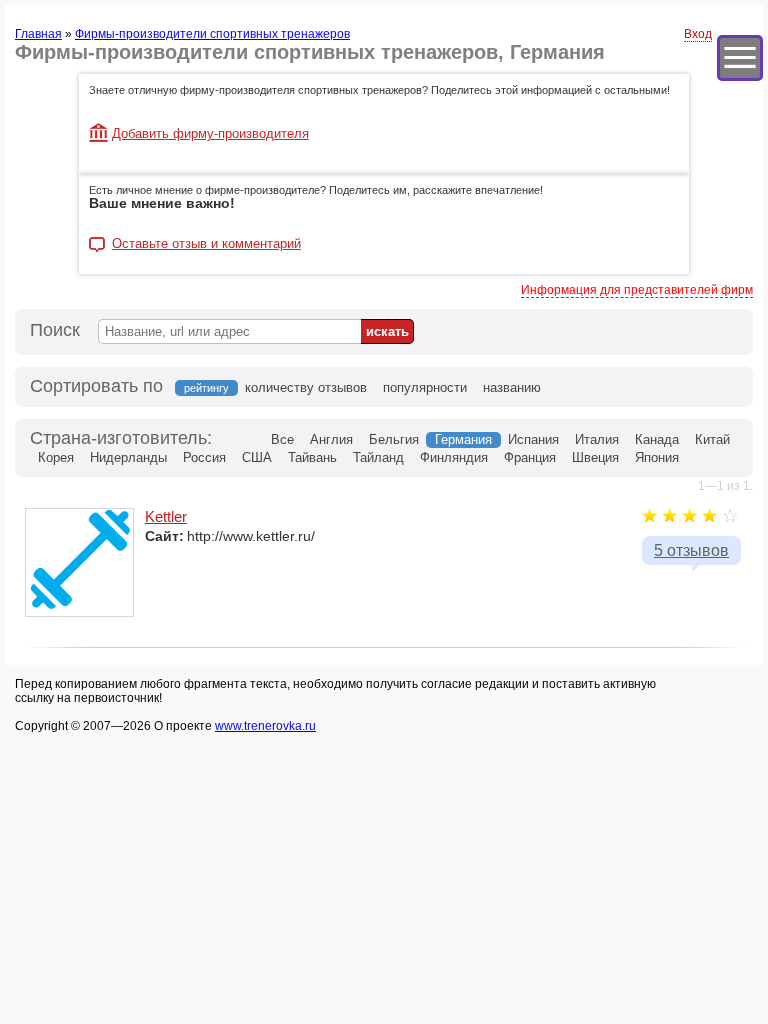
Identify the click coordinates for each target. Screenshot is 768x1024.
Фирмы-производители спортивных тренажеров (212, 34)
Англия (331, 439)
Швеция (595, 457)
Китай (712, 439)
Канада (657, 439)
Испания (533, 439)
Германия (463, 439)
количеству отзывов (306, 387)
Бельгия (394, 439)
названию (512, 387)
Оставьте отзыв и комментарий (206, 244)
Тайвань (312, 457)
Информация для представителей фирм (637, 290)
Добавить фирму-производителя (210, 133)
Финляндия (454, 457)
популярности (425, 387)
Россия (204, 457)
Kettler (166, 516)
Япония (657, 457)
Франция (530, 457)
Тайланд (378, 457)
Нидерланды (128, 457)
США (257, 457)
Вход (698, 34)
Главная (38, 34)
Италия (597, 439)
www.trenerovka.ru (265, 726)
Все (282, 439)
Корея (56, 457)
